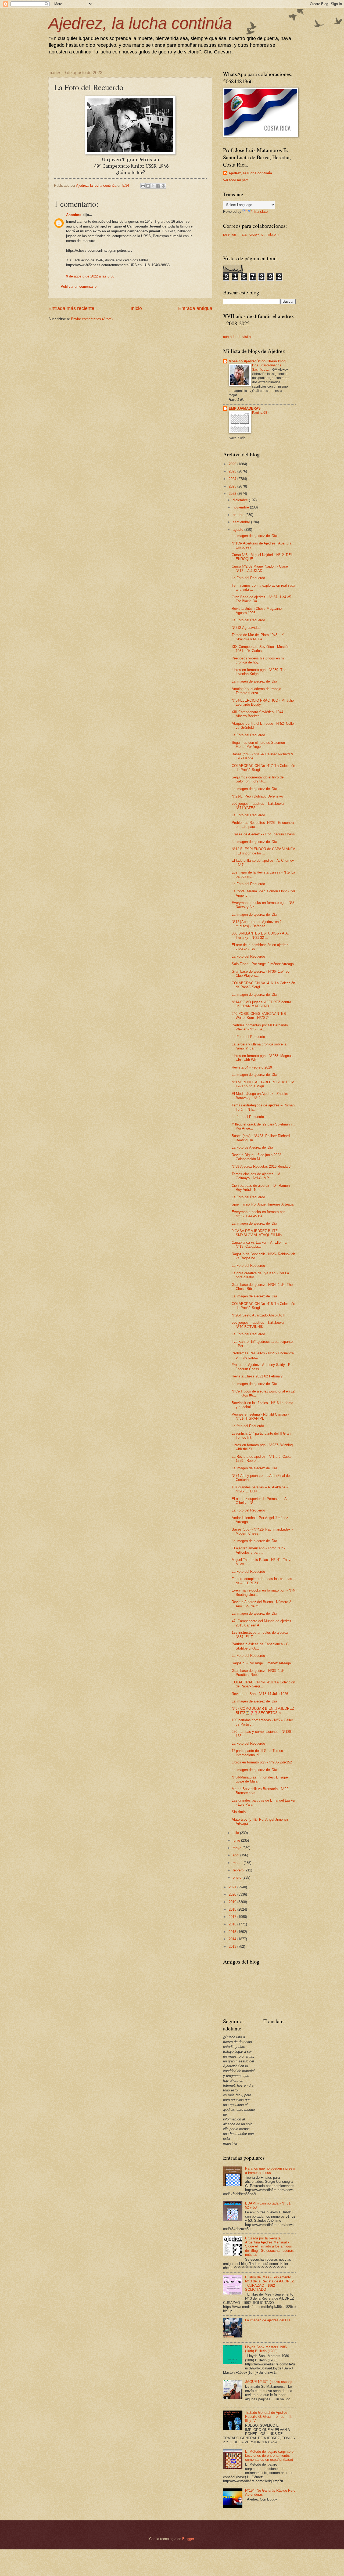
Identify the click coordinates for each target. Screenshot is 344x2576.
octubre (239, 515)
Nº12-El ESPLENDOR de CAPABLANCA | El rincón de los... (263, 851)
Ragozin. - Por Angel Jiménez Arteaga (261, 1663)
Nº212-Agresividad (246, 628)
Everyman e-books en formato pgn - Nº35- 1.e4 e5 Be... (260, 1214)
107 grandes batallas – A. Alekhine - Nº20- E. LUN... (260, 1489)
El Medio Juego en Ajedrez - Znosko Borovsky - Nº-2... (260, 1096)
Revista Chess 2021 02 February (257, 1376)
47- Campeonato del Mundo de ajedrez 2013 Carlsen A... (262, 1623)
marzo (238, 1863)
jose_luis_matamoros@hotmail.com (251, 234)
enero (238, 1877)
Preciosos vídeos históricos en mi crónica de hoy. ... (258, 660)
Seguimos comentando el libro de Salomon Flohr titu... (258, 779)
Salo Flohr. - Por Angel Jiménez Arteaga (263, 964)
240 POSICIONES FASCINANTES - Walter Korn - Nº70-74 (260, 1016)
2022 (233, 494)
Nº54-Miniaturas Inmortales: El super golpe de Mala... (260, 1779)
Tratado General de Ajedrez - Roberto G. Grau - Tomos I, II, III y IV (268, 2417)
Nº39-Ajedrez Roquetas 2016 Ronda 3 (261, 1166)
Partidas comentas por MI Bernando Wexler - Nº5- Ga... (260, 1027)
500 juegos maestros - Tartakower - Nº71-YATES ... (259, 806)
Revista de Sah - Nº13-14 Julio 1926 (260, 1694)
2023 (233, 486)
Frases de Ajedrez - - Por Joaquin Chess (263, 834)
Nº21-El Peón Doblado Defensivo (257, 796)
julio (236, 1833)
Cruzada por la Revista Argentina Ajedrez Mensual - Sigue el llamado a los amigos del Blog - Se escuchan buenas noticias (269, 2247)
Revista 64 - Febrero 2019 (252, 1067)
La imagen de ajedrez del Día (254, 536)
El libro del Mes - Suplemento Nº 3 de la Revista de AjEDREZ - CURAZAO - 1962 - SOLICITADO (270, 2283)
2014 (233, 1939)
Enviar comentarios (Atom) (92, 319)
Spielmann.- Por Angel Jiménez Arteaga (263, 1204)
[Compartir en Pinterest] (163, 186)
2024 (233, 479)
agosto (239, 530)
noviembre (241, 507)
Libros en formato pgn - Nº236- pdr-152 (262, 1762)
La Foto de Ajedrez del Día (252, 1147)
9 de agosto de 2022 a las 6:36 (90, 276)
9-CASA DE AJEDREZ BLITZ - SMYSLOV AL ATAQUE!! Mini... (259, 1233)
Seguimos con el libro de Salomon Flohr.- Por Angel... (258, 745)
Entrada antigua (195, 308)
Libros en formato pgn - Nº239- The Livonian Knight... (259, 672)
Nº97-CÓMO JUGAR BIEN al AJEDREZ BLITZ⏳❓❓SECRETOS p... (263, 1711)
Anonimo (74, 215)
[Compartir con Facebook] (158, 186)
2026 (233, 464)
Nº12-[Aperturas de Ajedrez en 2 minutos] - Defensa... (257, 924)
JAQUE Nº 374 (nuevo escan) (268, 2382)
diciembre (241, 500)
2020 (233, 1894)
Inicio (136, 308)
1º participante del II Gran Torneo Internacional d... (257, 1753)
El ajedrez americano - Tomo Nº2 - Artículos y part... (258, 1550)
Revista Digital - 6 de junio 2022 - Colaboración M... (257, 1157)
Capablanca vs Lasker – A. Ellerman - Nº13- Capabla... (261, 1244)
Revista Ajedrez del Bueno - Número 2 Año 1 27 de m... (261, 1604)
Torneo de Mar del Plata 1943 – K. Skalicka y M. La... (258, 637)
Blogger (188, 2539)
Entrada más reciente (71, 308)
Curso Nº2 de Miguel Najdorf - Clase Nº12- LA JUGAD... (260, 568)
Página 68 (260, 413)
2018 (233, 1909)
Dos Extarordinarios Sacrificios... (267, 367)
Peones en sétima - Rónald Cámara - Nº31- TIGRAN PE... (260, 1416)
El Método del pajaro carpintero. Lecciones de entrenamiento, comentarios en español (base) (270, 2456)
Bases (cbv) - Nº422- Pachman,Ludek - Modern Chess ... (262, 1531)
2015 (233, 1932)
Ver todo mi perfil (236, 180)
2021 (233, 1887)
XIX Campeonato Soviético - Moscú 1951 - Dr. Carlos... (260, 649)
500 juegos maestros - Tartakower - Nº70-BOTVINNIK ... (259, 1325)
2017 (233, 1917)
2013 (233, 1947)
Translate (260, 212)
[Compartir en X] (153, 186)
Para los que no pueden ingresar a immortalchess (270, 2170)
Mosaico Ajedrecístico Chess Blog (257, 361)
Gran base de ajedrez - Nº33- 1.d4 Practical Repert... (258, 1673)
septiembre (242, 522)
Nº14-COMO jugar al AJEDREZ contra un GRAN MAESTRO (261, 1004)
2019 (233, 1902)
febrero (239, 1870)
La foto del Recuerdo (248, 1117)
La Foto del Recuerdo (248, 578)
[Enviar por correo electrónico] (143, 186)
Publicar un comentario (79, 286)
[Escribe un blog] (148, 186)
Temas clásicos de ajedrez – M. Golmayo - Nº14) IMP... (257, 1176)
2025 (233, 471)
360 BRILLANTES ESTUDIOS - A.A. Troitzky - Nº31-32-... (260, 935)
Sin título (239, 1812)
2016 (233, 1924)
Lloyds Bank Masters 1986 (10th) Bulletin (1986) (266, 2349)
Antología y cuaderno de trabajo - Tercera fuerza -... (257, 691)
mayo (238, 1848)
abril (236, 1855)
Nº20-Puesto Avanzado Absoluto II (259, 1315)
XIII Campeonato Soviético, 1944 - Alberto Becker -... (259, 714)
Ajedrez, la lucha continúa (140, 23)
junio (237, 1840)
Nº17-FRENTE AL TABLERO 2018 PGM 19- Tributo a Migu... (263, 1084)
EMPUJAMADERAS (245, 408)
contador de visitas (238, 337)
